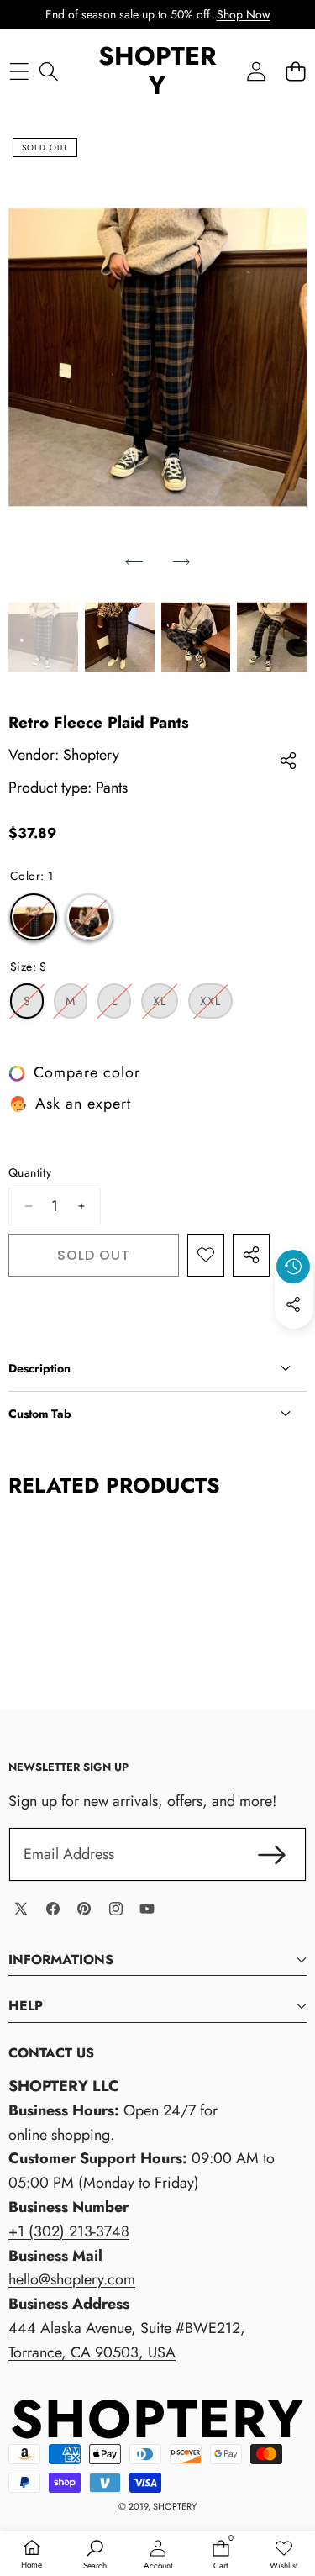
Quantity (30, 1172)
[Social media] (293, 1304)
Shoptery (91, 755)
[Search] (48, 71)
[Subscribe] (272, 1854)
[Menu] (19, 71)
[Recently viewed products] (293, 1267)
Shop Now (244, 14)
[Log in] (256, 71)
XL (165, 1005)
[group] (43, 637)
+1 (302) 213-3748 (69, 2231)
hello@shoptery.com (72, 2279)
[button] (295, 71)
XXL (216, 1005)
